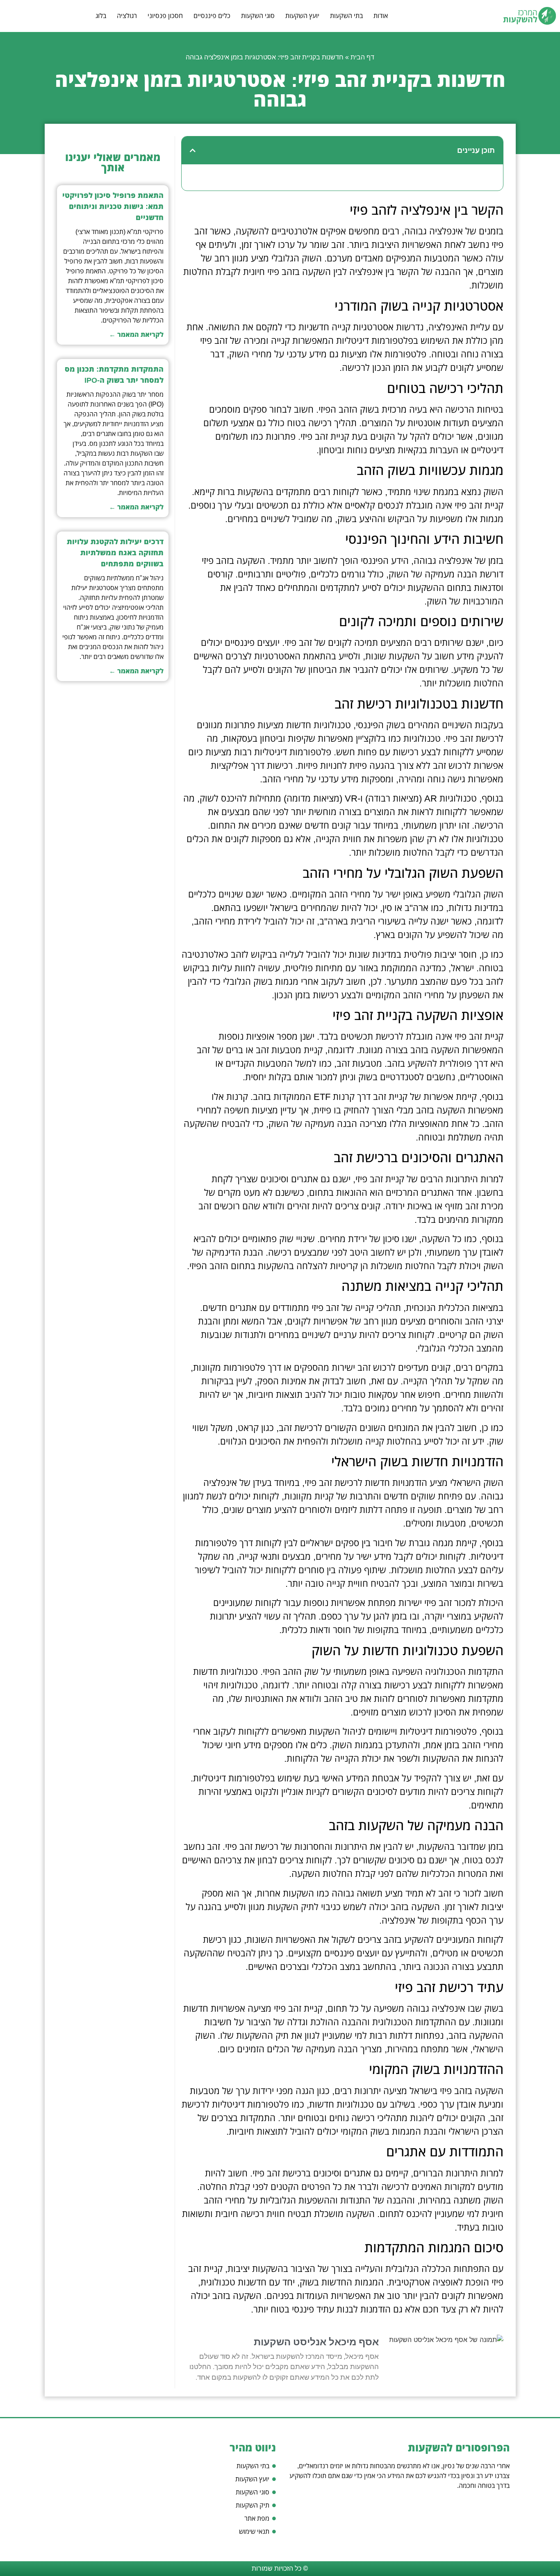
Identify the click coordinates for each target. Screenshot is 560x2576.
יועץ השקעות (302, 16)
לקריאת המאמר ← (136, 335)
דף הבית (362, 57)
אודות (381, 16)
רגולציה (127, 16)
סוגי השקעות (258, 16)
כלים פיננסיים (212, 16)
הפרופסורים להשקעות (459, 2448)
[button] (193, 150)
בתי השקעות (346, 16)
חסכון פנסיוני (165, 16)
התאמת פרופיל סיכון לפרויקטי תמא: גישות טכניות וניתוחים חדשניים (113, 207)
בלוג (101, 16)
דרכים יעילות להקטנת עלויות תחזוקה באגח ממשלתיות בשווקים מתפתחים (115, 553)
